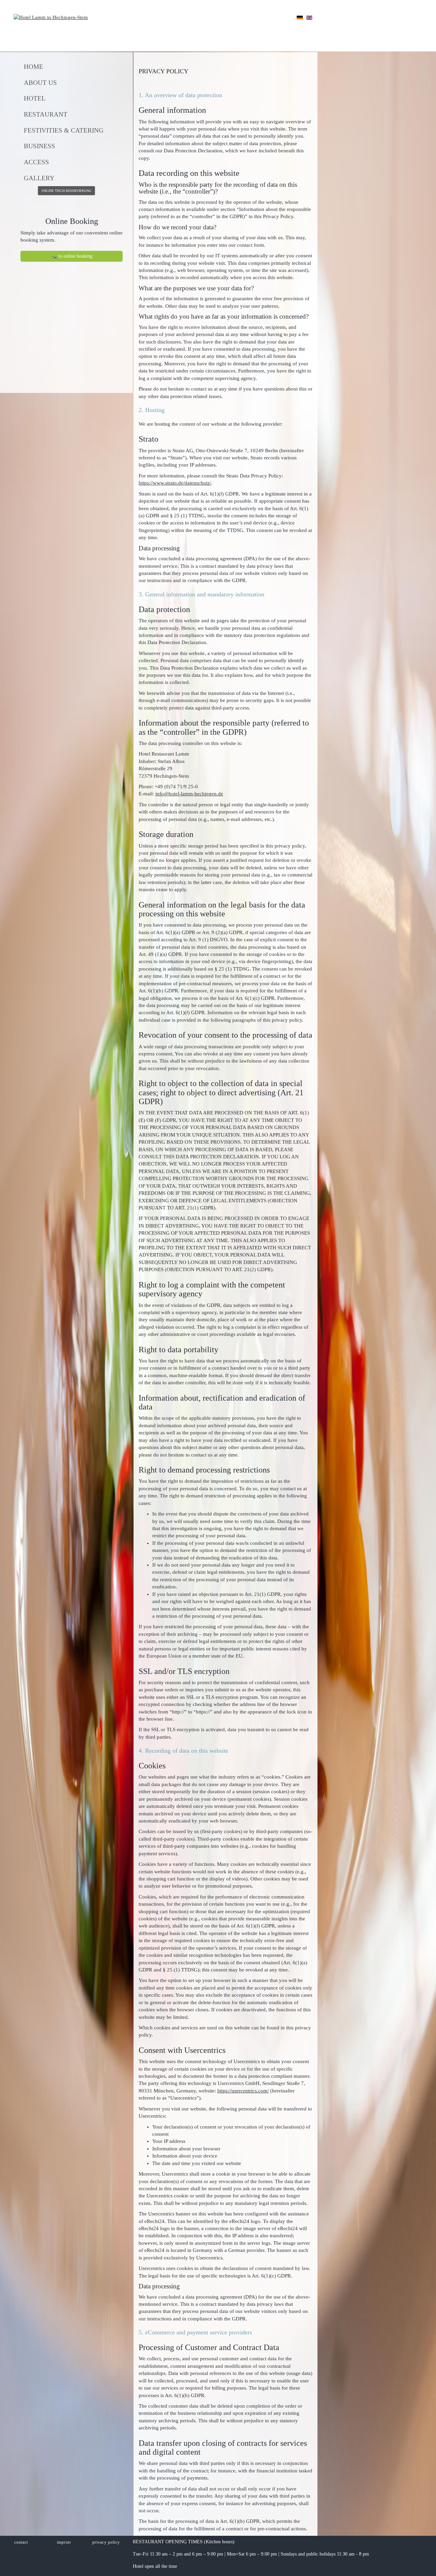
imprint (64, 2542)
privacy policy (106, 2542)
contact (21, 2542)
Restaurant (46, 114)
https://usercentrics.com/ (243, 2091)
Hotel (35, 98)
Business (40, 146)
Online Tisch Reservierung (66, 191)
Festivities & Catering (64, 130)
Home (34, 67)
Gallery (39, 178)
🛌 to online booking (72, 256)
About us (40, 83)
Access (36, 162)
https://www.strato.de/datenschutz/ (175, 483)
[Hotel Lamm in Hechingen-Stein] (51, 17)
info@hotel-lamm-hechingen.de (189, 794)
